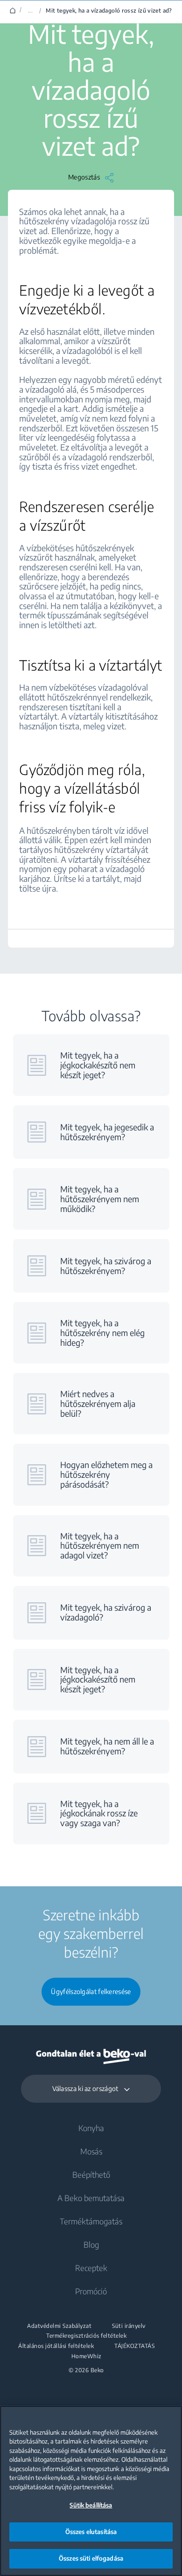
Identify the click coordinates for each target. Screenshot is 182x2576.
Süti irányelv (129, 2326)
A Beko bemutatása (91, 2198)
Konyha (91, 2128)
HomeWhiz (87, 2356)
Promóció (91, 2291)
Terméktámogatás (91, 2221)
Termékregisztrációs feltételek (86, 2336)
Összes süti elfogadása (91, 2558)
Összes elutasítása (91, 2532)
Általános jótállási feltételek (56, 2346)
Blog (91, 2244)
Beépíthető (91, 2174)
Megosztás (84, 177)
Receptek (91, 2268)
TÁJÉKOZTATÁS (134, 2346)
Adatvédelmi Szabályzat (59, 2326)
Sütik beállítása (91, 2505)
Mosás (91, 2151)
